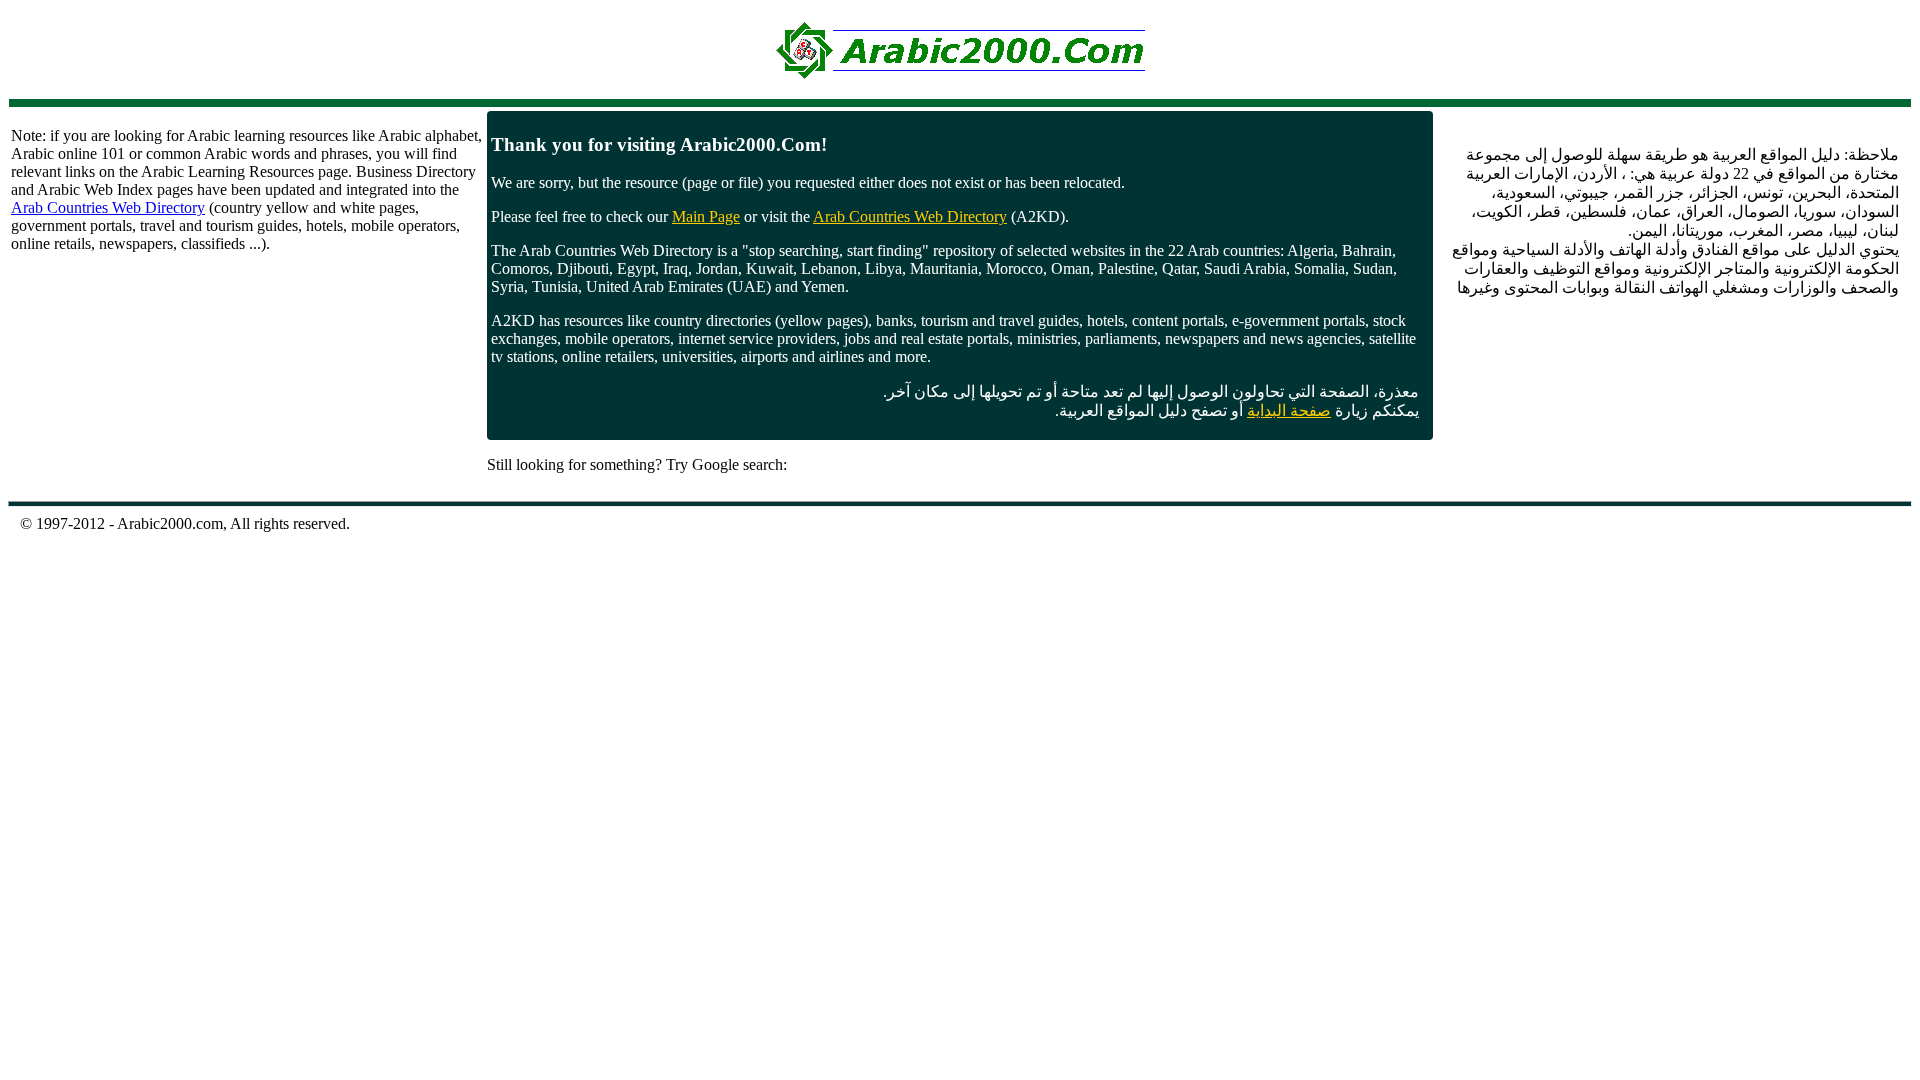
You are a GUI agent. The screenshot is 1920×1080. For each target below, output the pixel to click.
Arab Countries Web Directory (108, 207)
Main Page (706, 216)
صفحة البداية (1289, 410)
